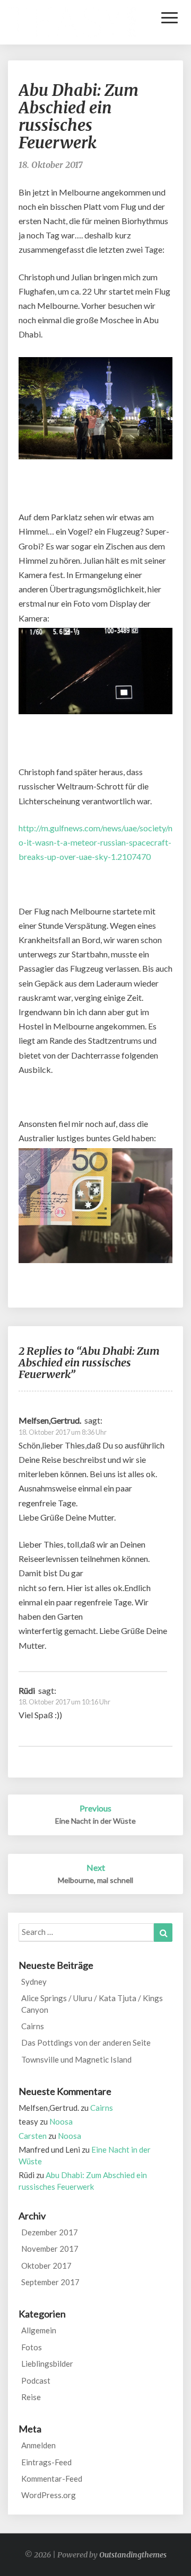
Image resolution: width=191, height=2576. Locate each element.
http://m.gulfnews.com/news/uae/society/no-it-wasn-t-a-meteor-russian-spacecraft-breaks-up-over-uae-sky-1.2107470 (95, 842)
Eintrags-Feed (46, 2462)
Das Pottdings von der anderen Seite (86, 2042)
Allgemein (39, 2330)
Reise (31, 2397)
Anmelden (38, 2445)
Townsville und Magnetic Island (76, 2059)
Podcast (36, 2380)
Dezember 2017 (50, 2232)
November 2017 (50, 2249)
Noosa (61, 2121)
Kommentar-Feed (52, 2479)
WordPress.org (49, 2495)
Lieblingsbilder (47, 2364)
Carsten (33, 2136)
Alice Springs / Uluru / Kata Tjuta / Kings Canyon (92, 2004)
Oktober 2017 (46, 2266)
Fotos (32, 2347)
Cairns (33, 2026)
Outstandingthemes (133, 2555)
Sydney (34, 1982)
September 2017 (50, 2282)
